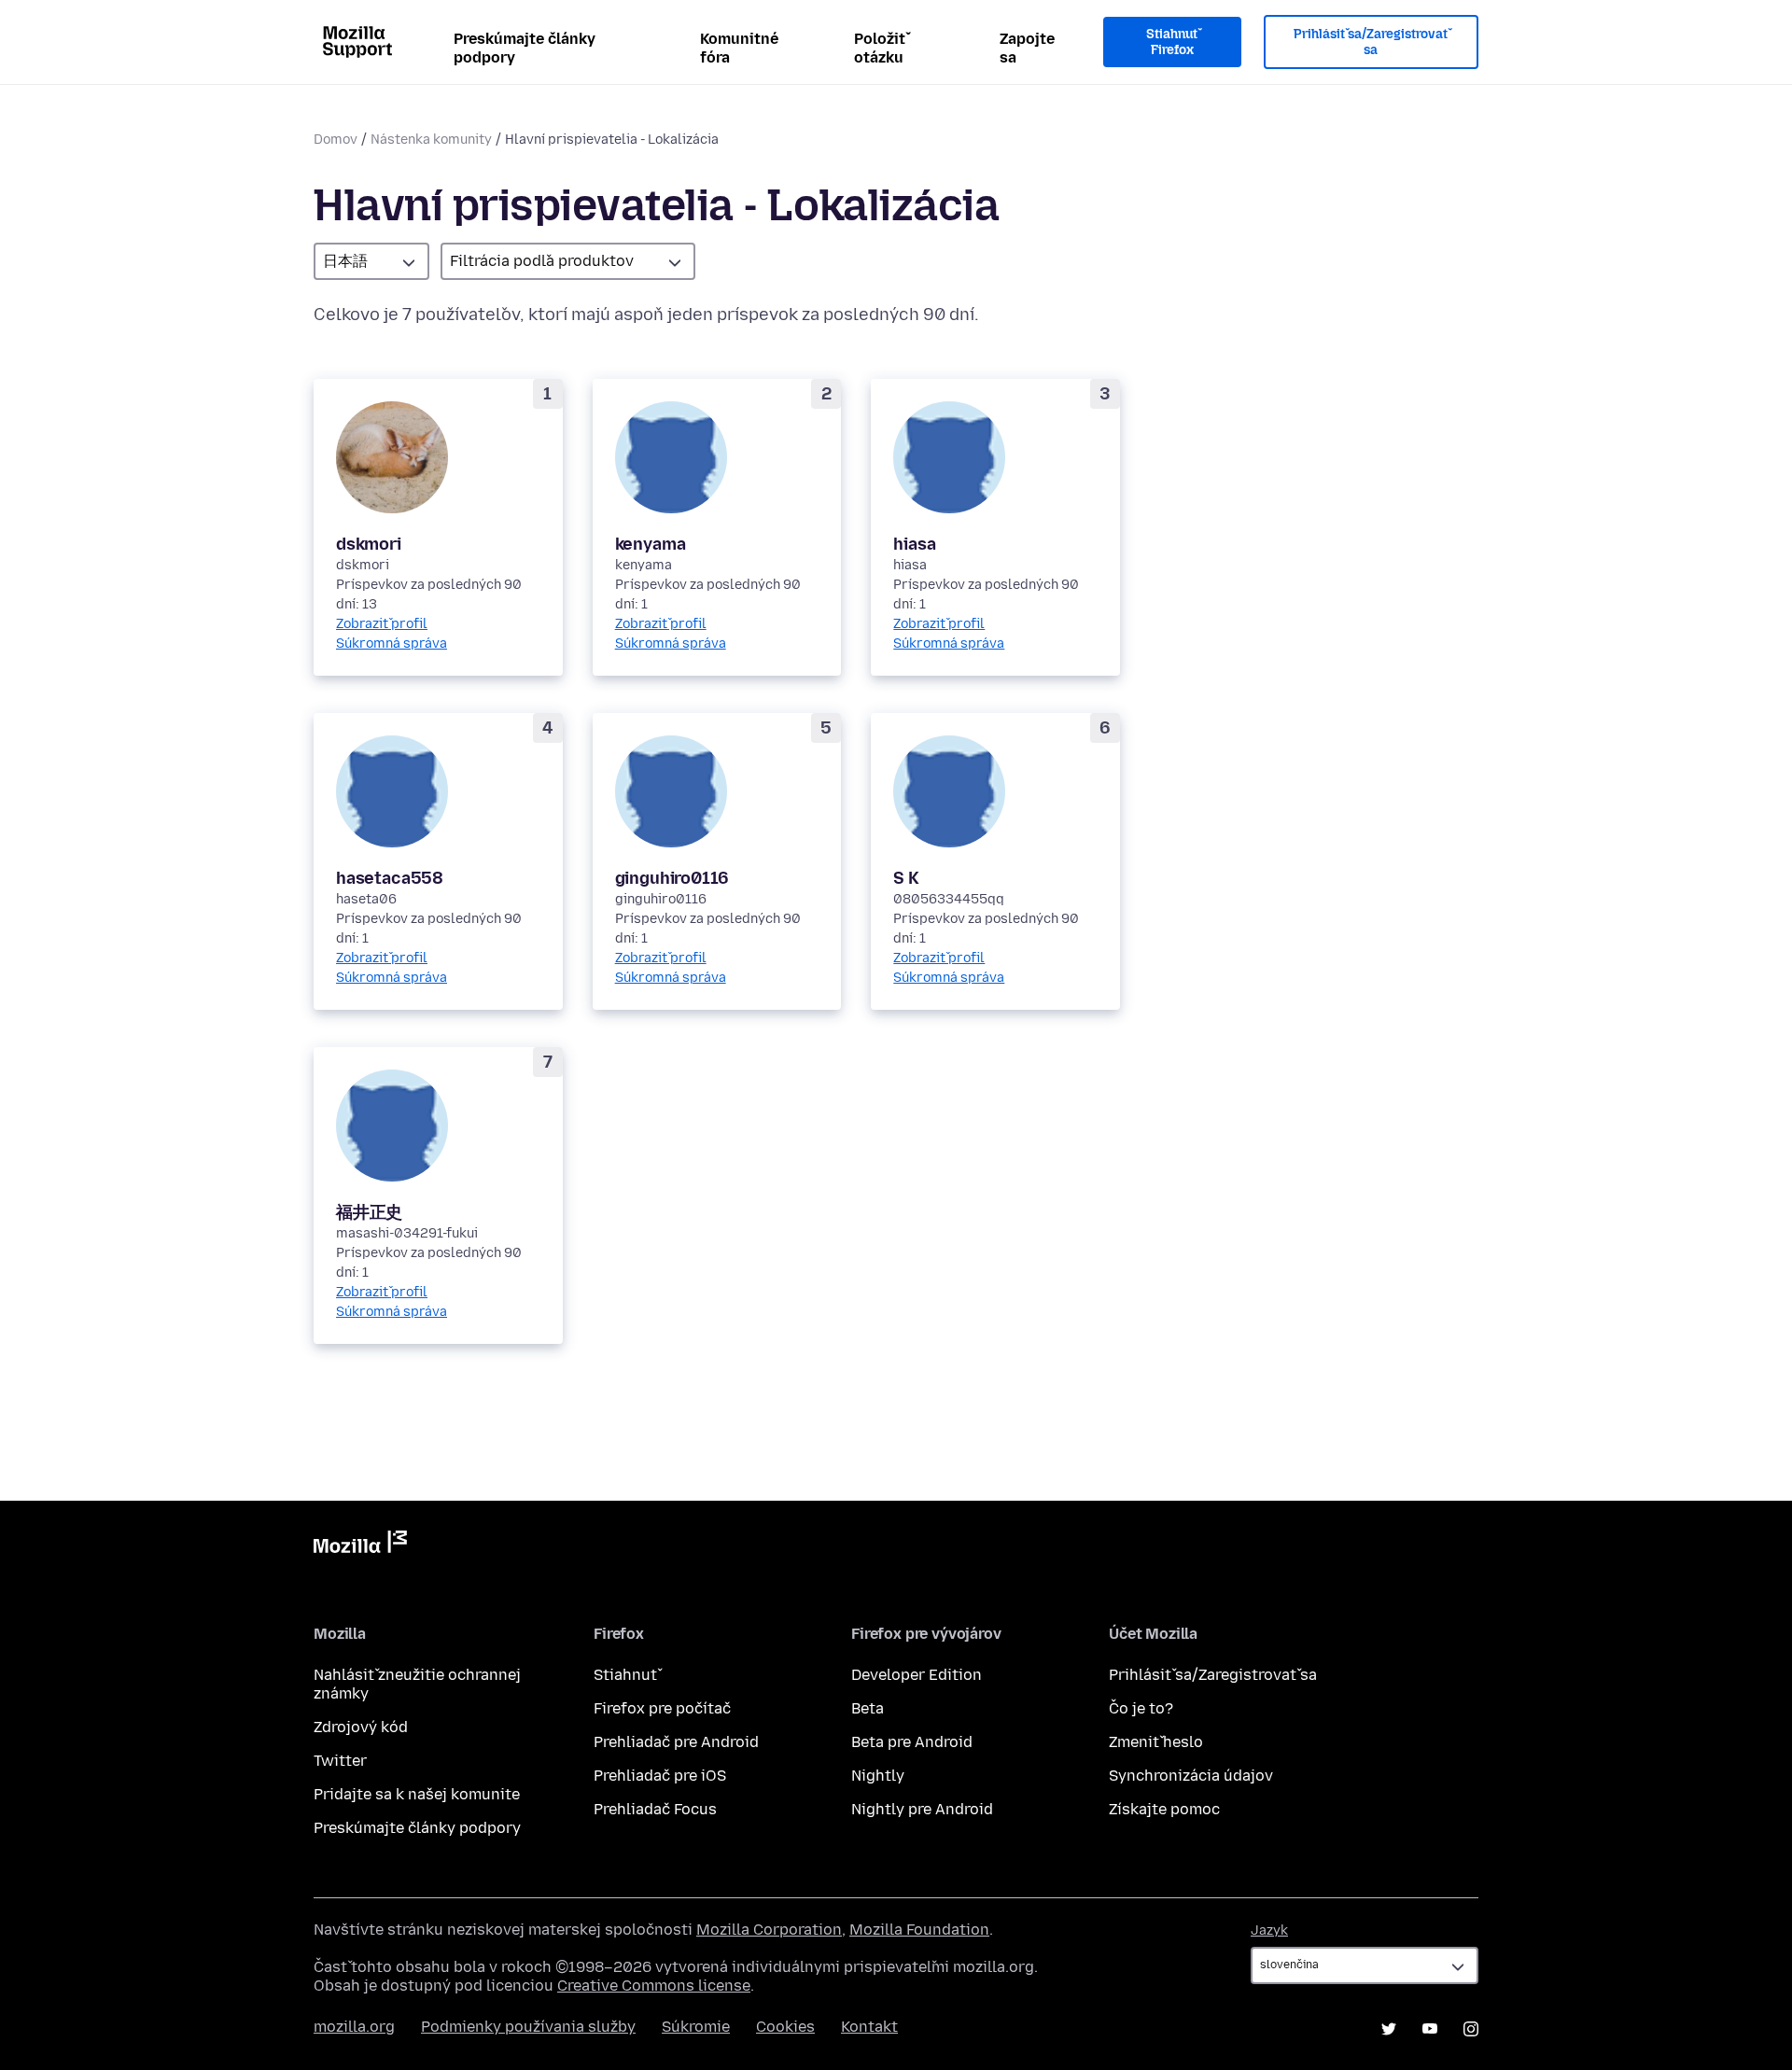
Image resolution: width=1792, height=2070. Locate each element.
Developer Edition (917, 1675)
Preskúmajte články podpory (525, 48)
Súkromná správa (392, 643)
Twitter (340, 1761)
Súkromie (696, 2027)
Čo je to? (1141, 1708)
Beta (868, 1708)
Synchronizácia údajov (1191, 1776)
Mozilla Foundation (919, 1930)
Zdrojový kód (361, 1727)
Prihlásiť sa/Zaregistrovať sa (1371, 42)
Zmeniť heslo (1156, 1742)
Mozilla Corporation (769, 1930)
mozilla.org (354, 2027)
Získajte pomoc (1164, 1809)
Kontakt (869, 2027)
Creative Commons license (654, 1986)
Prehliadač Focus (655, 1809)
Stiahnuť (625, 1675)
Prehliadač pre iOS (660, 1776)
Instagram (1471, 2029)
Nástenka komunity (431, 140)
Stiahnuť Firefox (1172, 42)
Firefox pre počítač (662, 1708)
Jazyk (1269, 1930)
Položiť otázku (880, 48)
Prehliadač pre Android (676, 1742)
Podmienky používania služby (528, 2027)
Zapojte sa (1027, 48)
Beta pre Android (912, 1742)
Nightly (878, 1776)
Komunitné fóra (739, 48)
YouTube (1430, 2029)
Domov (336, 140)
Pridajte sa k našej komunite (417, 1794)
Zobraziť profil (382, 624)
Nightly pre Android (922, 1809)
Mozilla (360, 1546)
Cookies (785, 2027)
